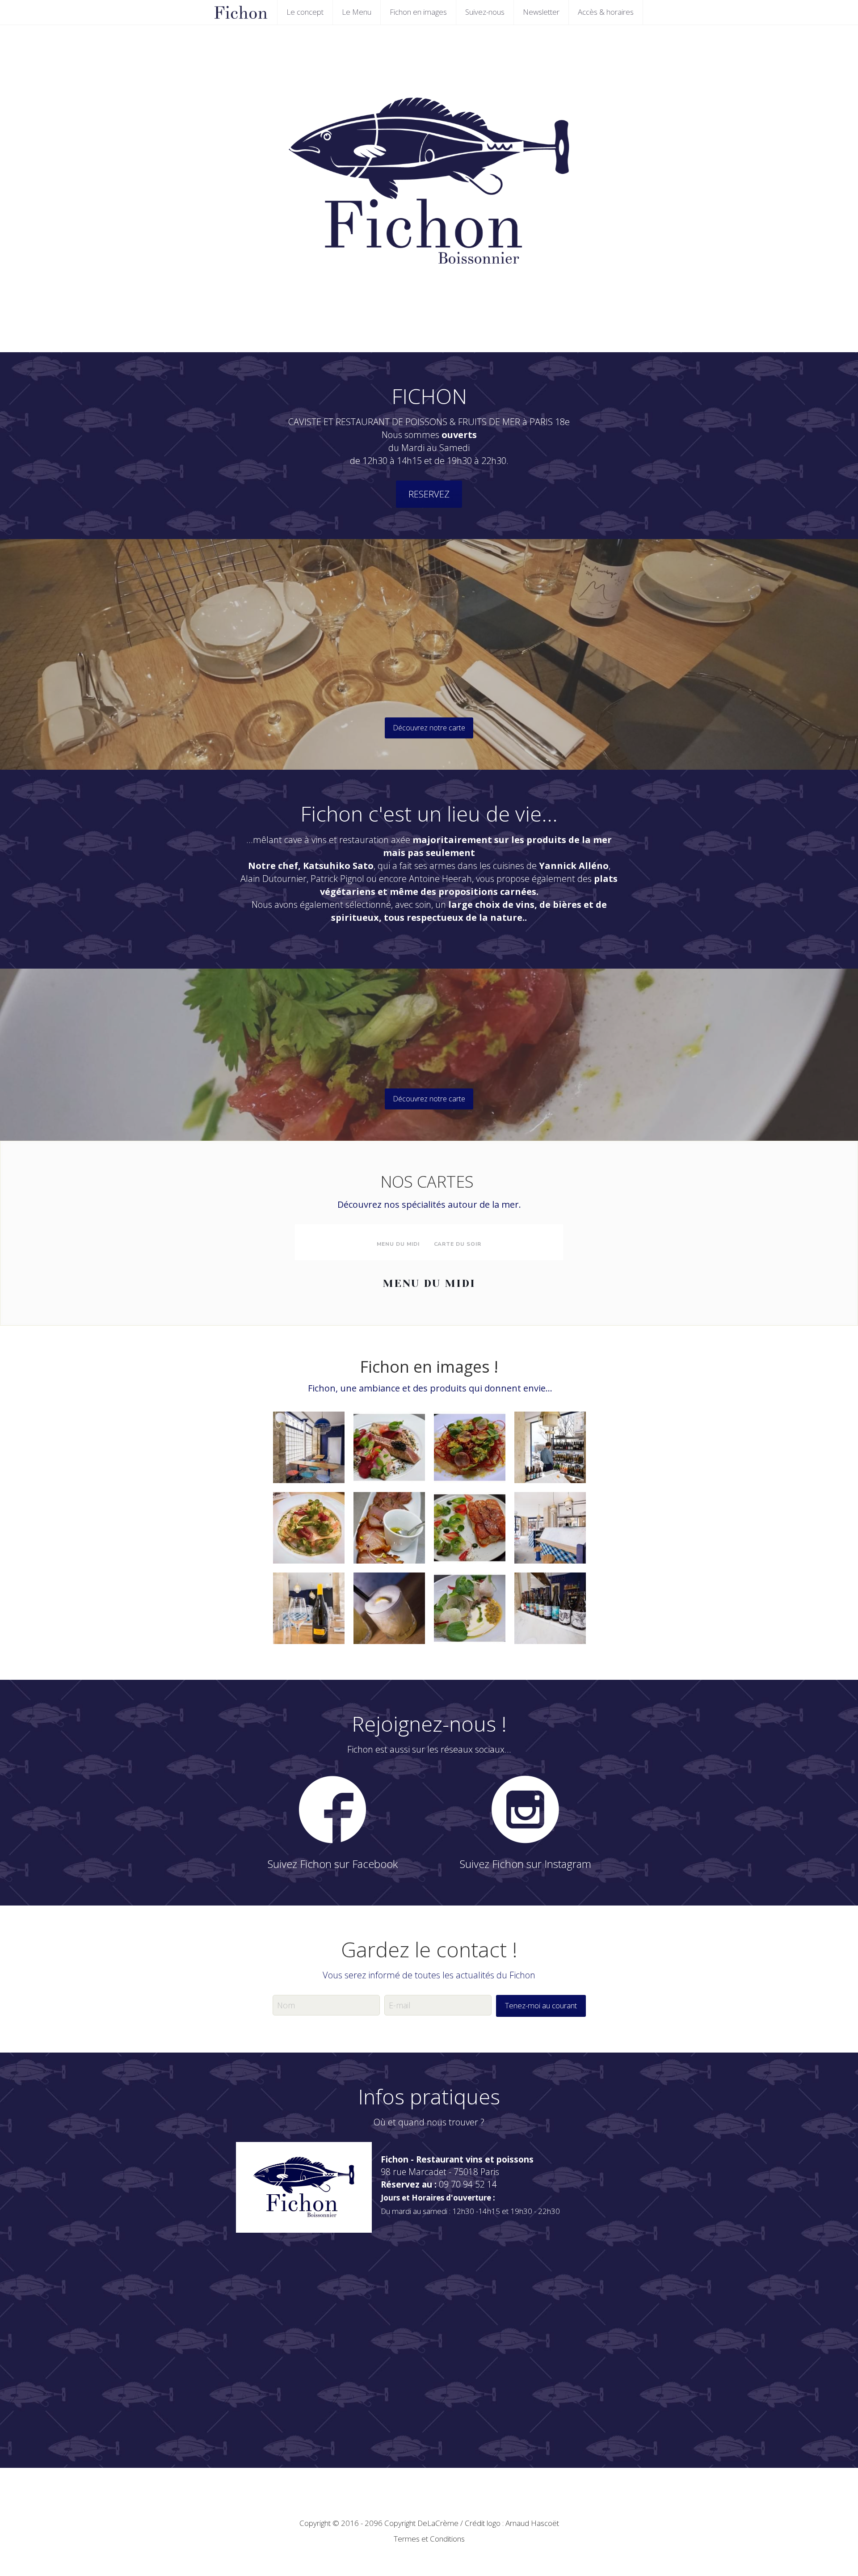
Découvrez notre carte (429, 728)
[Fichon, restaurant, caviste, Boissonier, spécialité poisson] (309, 1608)
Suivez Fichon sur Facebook (333, 1864)
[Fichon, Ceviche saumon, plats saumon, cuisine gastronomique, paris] (309, 1528)
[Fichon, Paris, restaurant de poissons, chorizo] (470, 1528)
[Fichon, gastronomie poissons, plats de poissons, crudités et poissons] (470, 1447)
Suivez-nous (485, 12)
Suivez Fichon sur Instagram (526, 1864)
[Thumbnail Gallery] (309, 1447)
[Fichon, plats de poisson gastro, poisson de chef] (389, 1447)
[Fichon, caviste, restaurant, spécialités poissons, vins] (550, 1528)
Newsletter (541, 12)
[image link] (332, 1809)
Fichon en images (418, 12)
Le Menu (357, 12)
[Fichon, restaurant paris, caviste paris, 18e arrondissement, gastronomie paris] (470, 1608)
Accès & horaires (606, 12)
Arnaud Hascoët (532, 2523)
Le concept (305, 12)
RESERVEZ (429, 494)
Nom (286, 2005)
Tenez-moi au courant (541, 2005)
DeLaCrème (438, 2523)
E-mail (400, 2005)
